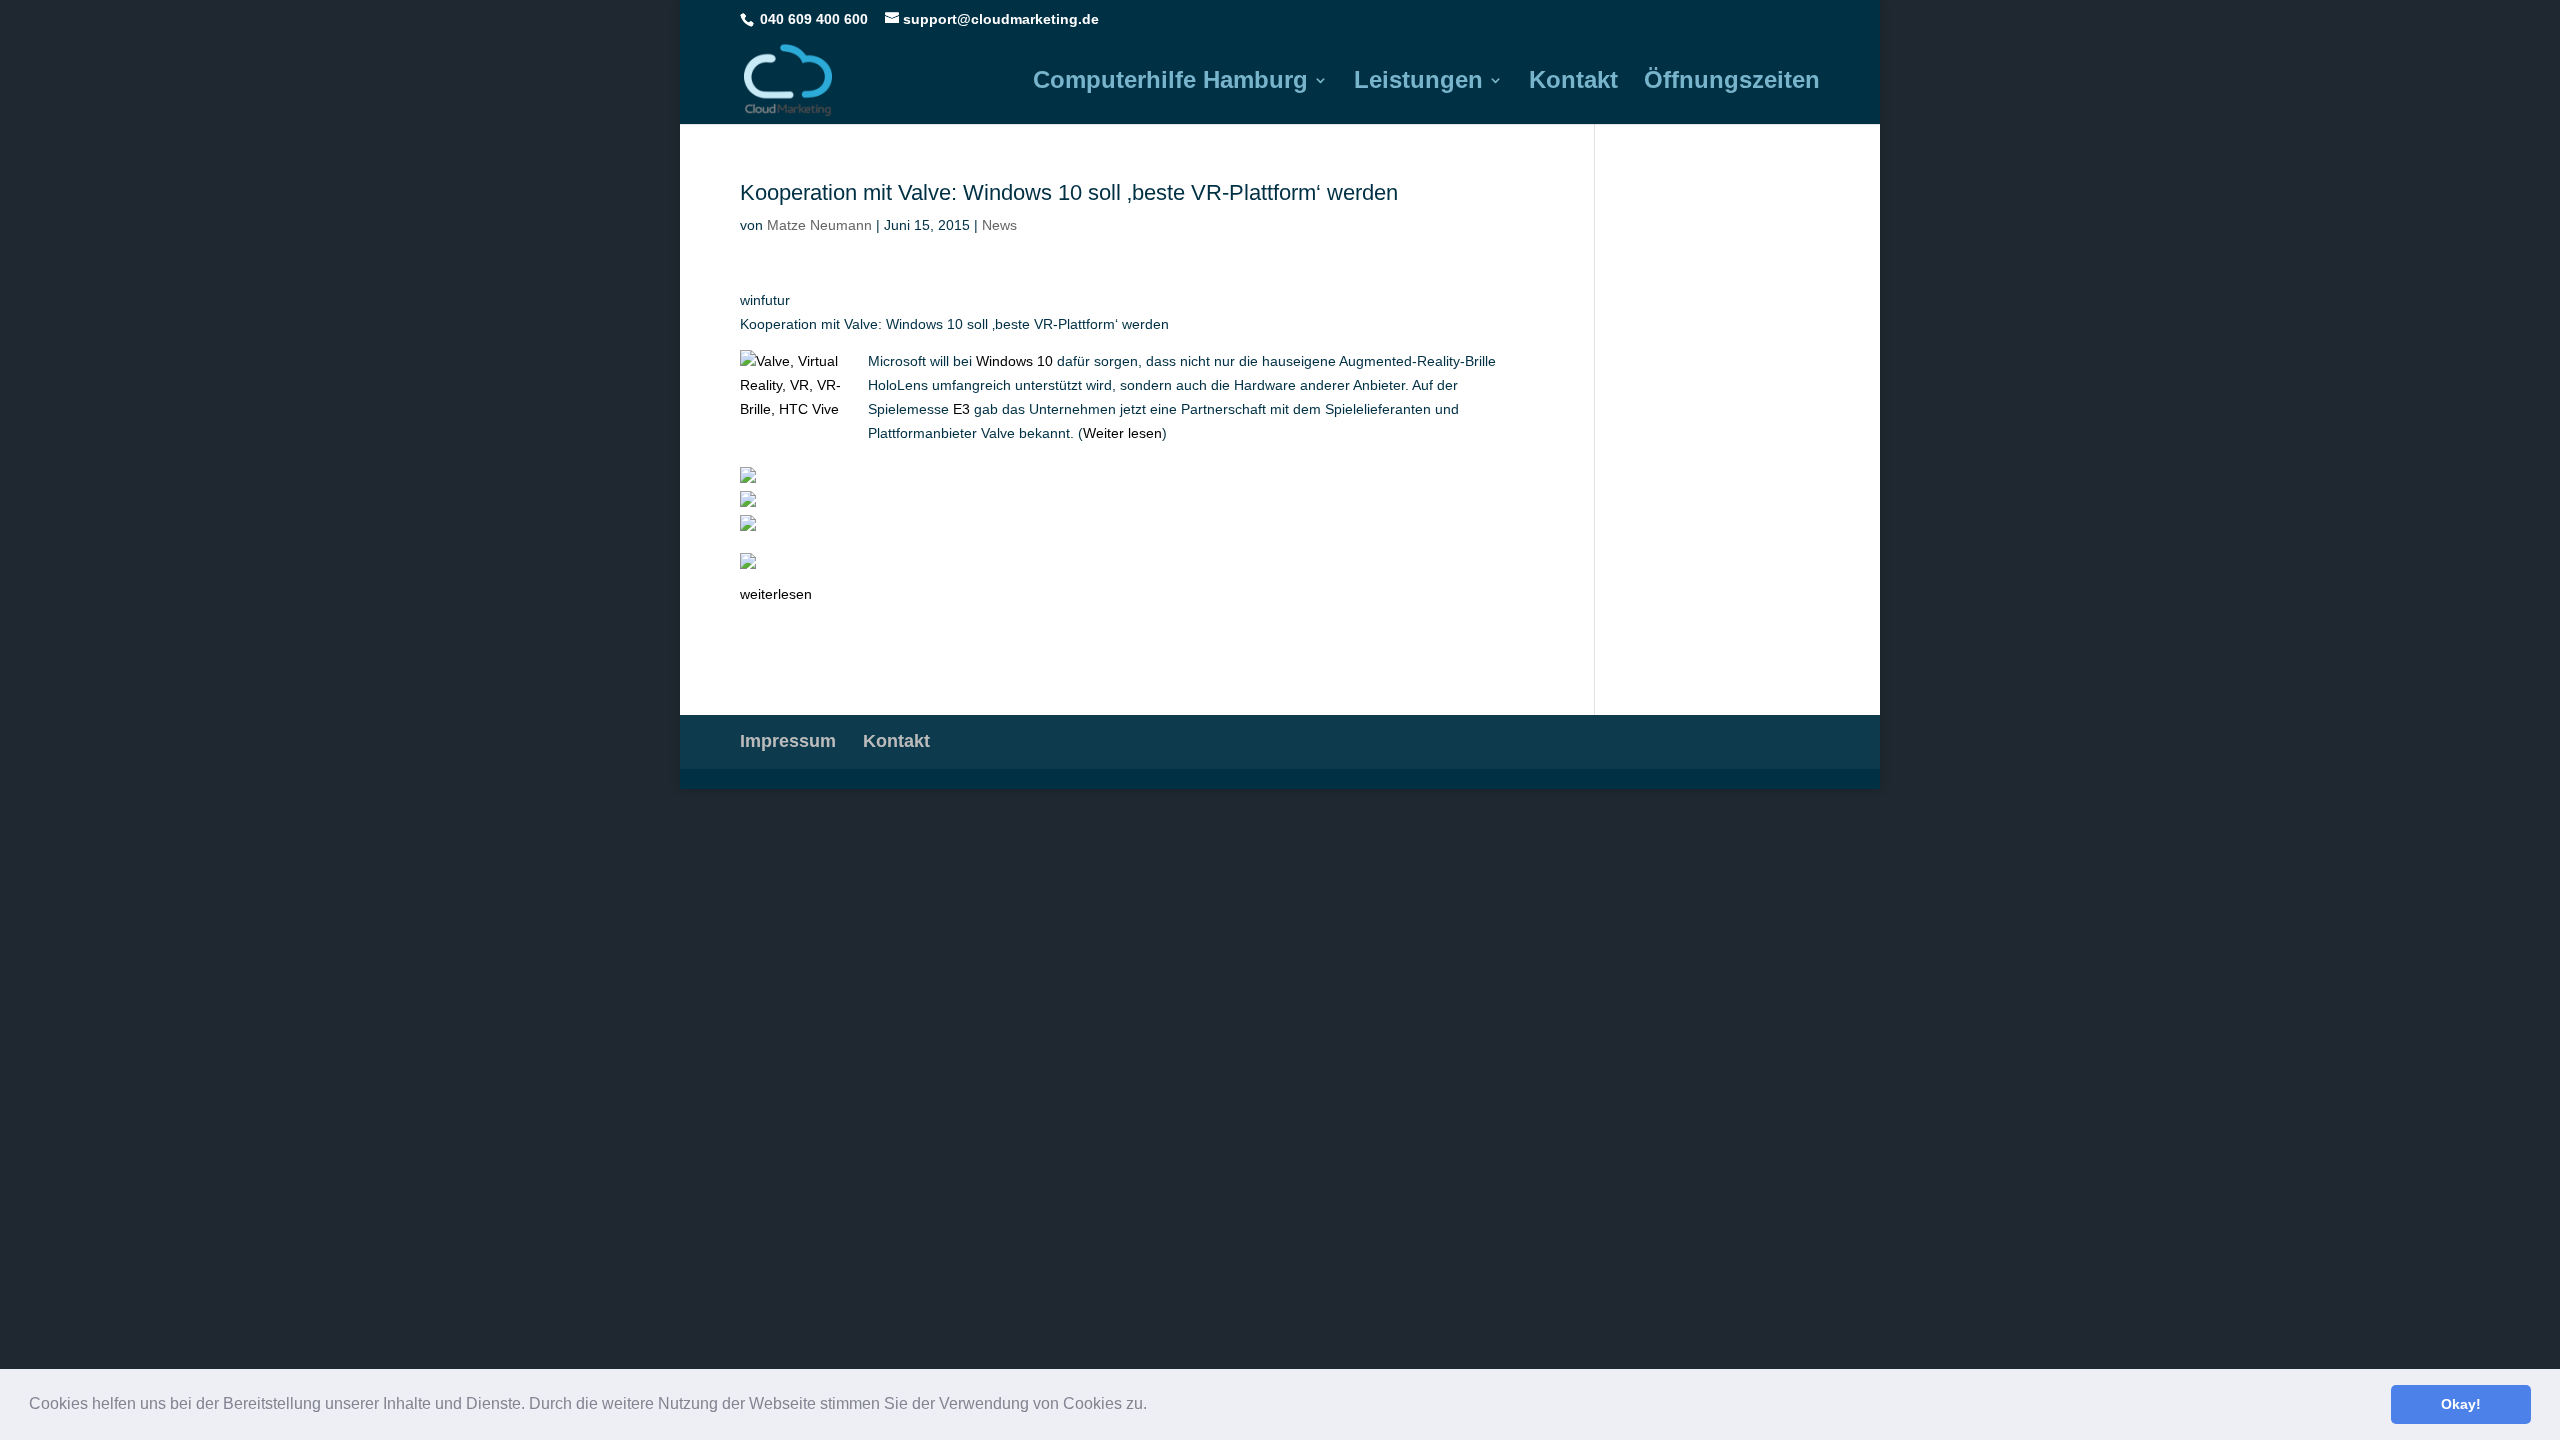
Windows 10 (1014, 361)
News (999, 225)
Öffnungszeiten (1732, 83)
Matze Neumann (819, 225)
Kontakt (1573, 83)
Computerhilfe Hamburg (1170, 83)
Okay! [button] (2461, 1404)
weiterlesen (776, 594)
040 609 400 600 (814, 19)
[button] (1154, 1406)
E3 (961, 409)
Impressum (788, 741)
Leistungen (1418, 83)
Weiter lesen (1122, 433)
